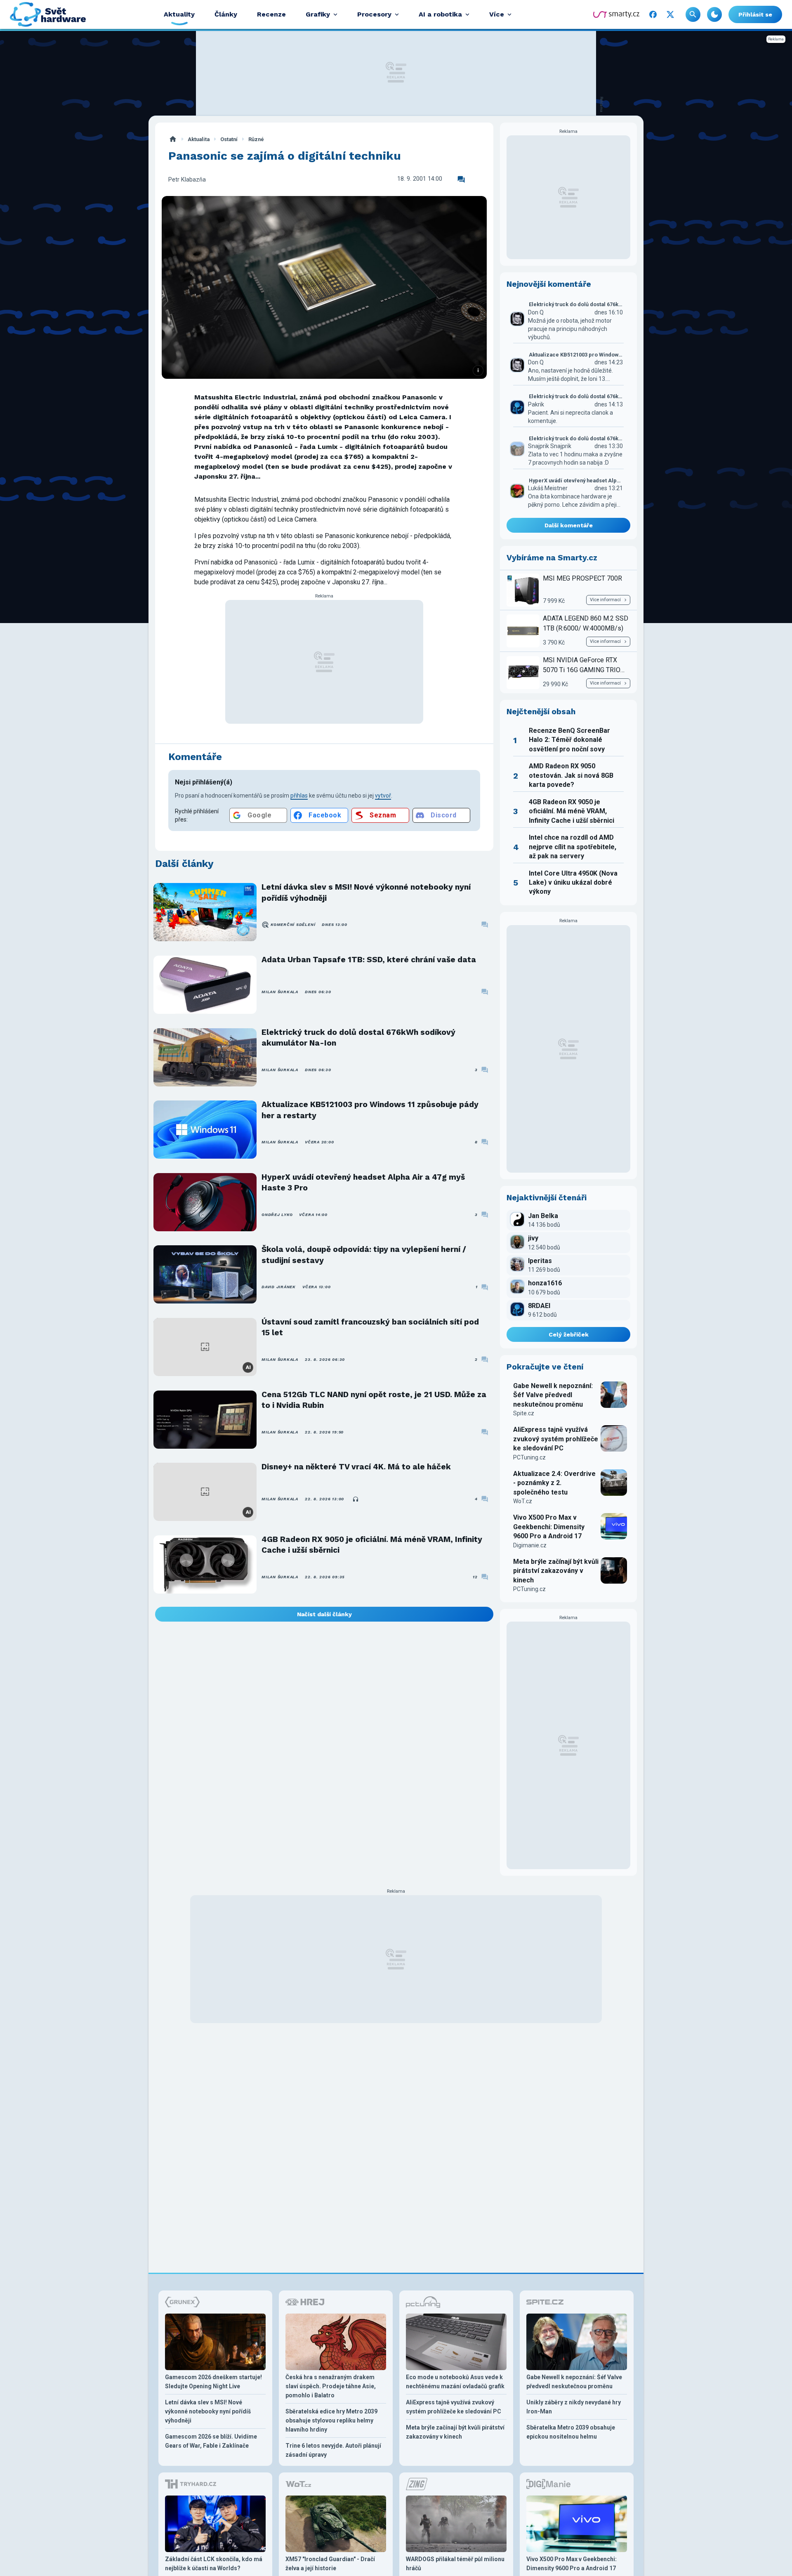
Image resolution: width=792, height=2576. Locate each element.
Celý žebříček (569, 1334)
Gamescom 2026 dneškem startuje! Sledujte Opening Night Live (213, 2382)
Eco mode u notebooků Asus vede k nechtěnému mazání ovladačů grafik (455, 2382)
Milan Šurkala (280, 992)
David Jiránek (279, 1287)
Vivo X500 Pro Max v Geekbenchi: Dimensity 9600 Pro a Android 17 (549, 1527)
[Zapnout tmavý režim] (714, 14)
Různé (256, 139)
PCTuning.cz (529, 1457)
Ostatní (229, 139)
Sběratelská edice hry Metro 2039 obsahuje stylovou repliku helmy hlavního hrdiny (331, 2420)
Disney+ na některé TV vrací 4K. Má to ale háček (356, 1467)
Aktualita (199, 139)
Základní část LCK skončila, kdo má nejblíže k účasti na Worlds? (214, 2564)
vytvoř (383, 796)
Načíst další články (324, 1614)
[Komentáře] (461, 179)
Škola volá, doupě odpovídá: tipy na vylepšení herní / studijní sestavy (364, 1255)
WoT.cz (523, 1501)
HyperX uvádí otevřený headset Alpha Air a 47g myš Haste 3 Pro (363, 1182)
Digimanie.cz (530, 1545)
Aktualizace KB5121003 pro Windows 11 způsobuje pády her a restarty (370, 1110)
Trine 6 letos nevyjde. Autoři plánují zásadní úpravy (333, 2450)
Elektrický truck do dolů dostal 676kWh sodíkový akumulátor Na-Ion (358, 1038)
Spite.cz (524, 1413)
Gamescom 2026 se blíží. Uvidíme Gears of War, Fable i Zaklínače (211, 2441)
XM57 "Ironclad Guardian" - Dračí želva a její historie (330, 2564)
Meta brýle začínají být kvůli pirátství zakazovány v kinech (556, 1571)
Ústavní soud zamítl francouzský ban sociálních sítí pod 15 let (370, 1327)
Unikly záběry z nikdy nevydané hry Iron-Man (574, 2407)
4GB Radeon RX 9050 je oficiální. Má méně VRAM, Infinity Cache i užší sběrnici (372, 1545)
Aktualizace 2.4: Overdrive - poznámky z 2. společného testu (554, 1483)
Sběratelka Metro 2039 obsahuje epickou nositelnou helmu (571, 2432)
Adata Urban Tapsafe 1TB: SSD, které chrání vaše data (369, 960)
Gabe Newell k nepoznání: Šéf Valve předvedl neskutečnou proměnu (553, 1395)
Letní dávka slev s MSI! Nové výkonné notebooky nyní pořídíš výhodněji (366, 892)
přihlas (299, 796)
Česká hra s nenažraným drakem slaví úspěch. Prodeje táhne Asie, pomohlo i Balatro (331, 2386)
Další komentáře (569, 525)
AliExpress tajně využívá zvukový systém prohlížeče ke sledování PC (556, 1439)
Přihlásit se (755, 14)
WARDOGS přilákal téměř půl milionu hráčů (455, 2564)
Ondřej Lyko (277, 1215)
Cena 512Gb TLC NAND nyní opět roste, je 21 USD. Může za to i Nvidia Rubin (374, 1400)
